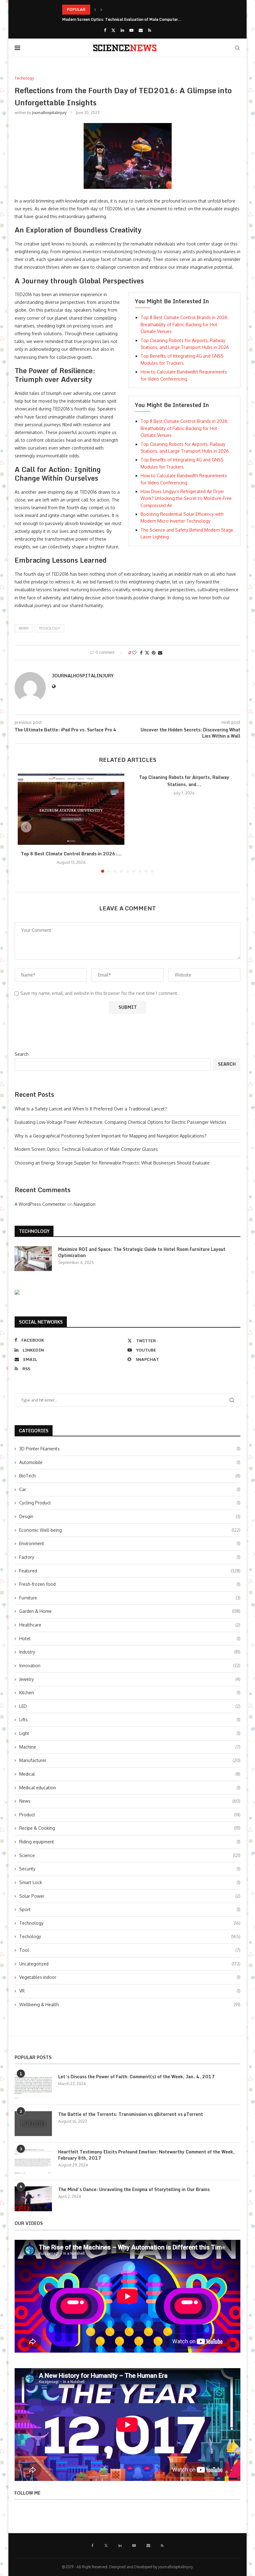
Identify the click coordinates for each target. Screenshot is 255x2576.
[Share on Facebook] (141, 653)
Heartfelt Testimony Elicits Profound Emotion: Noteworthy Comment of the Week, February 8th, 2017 (146, 2155)
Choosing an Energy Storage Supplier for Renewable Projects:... (120, 19)
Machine (130, 1747)
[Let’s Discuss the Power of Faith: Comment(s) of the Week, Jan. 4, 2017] (33, 2086)
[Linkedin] (122, 30)
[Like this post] (134, 653)
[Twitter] (113, 30)
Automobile (130, 1462)
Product (130, 1815)
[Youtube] (131, 30)
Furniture (130, 1598)
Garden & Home (130, 1611)
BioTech (130, 1476)
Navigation (85, 1204)
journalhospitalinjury (49, 113)
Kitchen (130, 1693)
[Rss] (150, 30)
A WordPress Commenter (40, 1204)
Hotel (130, 1638)
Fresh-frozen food (130, 1584)
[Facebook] (105, 30)
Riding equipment (130, 1842)
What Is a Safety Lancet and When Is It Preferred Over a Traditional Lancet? (91, 1109)
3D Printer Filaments (130, 1449)
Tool (130, 1950)
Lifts (130, 1720)
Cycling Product (130, 1503)
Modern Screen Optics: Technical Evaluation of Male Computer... (122, 9)
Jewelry (130, 1679)
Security (130, 1869)
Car (130, 1489)
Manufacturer (130, 1760)
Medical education (130, 1788)
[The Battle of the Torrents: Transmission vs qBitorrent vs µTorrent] (33, 2124)
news (23, 628)
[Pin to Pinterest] (154, 653)
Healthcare (130, 1625)
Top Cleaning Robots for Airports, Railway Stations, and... (184, 781)
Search (22, 1054)
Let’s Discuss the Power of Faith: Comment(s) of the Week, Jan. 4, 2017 (136, 2077)
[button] (95, 10)
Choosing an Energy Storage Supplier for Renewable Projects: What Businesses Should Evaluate (112, 1163)
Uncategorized (130, 1964)
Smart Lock (130, 1882)
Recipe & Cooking (130, 1828)
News (130, 1801)
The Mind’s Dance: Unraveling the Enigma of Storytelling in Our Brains (134, 2189)
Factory (130, 1557)
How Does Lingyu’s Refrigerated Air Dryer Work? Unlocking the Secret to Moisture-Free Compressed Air (186, 498)
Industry (130, 1652)
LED (130, 1706)
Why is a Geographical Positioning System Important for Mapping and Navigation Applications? (111, 1136)
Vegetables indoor (130, 1977)
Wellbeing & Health (130, 2004)
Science (130, 1855)
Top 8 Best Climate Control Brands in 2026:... (71, 854)
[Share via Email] (160, 653)
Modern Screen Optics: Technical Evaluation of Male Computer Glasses (86, 1149)
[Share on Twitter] (147, 653)
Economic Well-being (130, 1530)
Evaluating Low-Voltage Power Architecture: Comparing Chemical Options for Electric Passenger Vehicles (121, 1122)
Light (130, 1733)
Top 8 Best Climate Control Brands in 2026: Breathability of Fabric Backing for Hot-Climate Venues (184, 324)
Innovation (130, 1665)
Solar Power (130, 1896)
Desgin (130, 1516)
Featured (130, 1571)
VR (130, 1991)
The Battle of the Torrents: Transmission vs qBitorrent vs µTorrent (131, 2114)
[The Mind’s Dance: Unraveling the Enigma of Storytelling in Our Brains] (33, 2199)
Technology (130, 1923)
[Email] (141, 30)
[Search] (237, 48)
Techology (49, 628)
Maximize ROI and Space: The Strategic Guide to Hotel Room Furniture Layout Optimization (142, 1252)
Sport (130, 1909)
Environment (130, 1543)
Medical (130, 1774)
